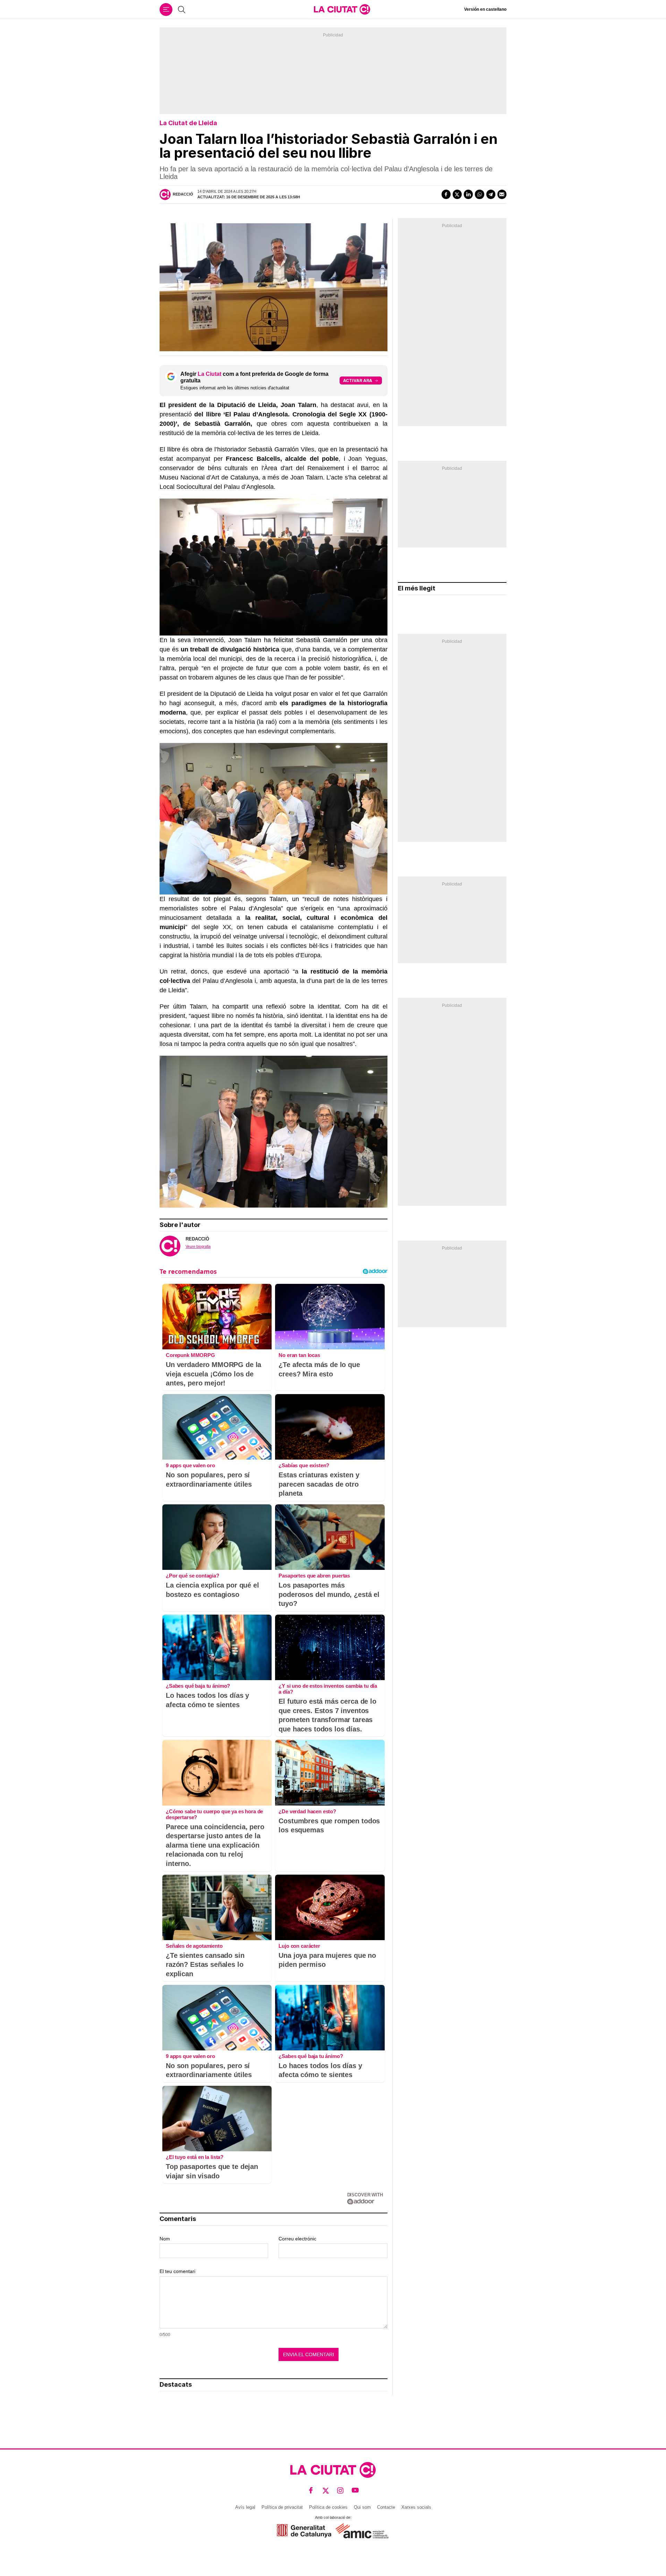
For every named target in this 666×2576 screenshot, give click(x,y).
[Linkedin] (468, 194)
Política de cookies (328, 2507)
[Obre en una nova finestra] (304, 2531)
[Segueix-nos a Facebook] (311, 2491)
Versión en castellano (485, 9)
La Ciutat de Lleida (188, 123)
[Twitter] (457, 194)
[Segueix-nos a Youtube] (355, 2491)
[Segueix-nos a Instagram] (340, 2491)
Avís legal (245, 2507)
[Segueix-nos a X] (326, 2491)
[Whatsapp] (479, 194)
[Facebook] (446, 194)
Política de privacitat (282, 2507)
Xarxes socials (416, 2507)
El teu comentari (177, 2271)
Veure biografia (198, 1246)
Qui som (362, 2507)
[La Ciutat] (342, 9)
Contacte (386, 2507)
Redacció (183, 194)
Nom (165, 2239)
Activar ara (358, 381)
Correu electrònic (297, 2239)
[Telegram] (491, 194)
